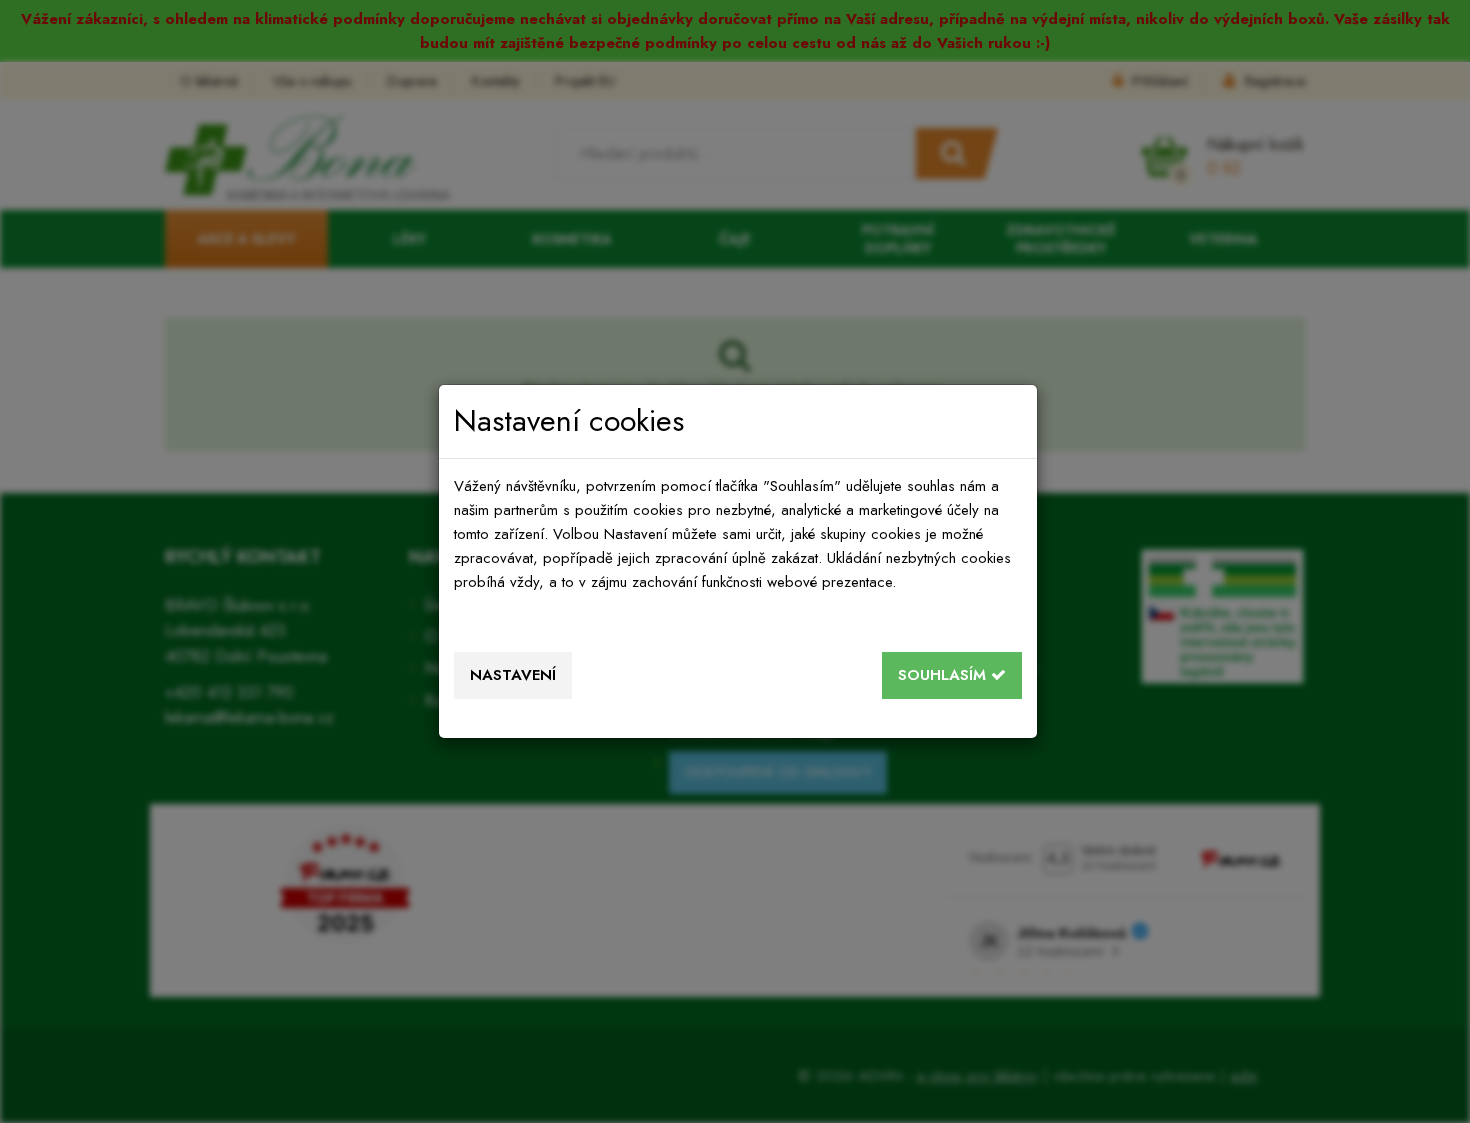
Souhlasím (944, 675)
